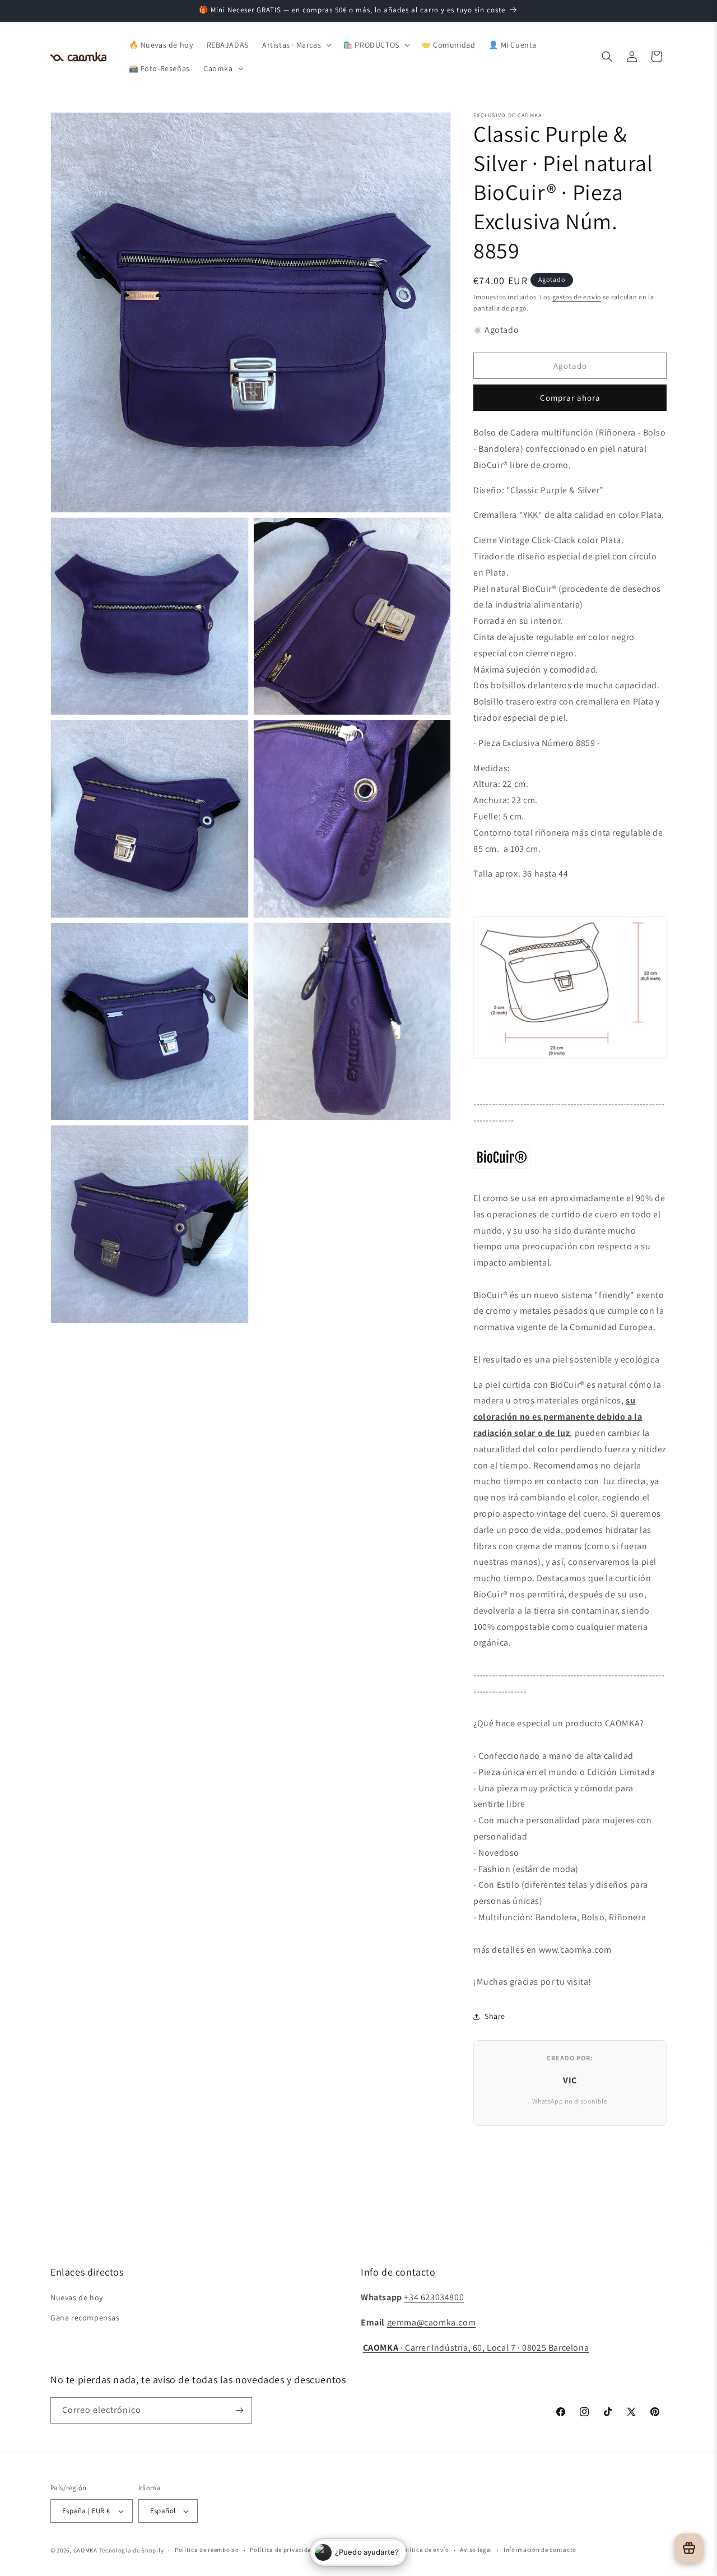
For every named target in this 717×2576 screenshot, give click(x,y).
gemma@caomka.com (432, 2322)
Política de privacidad (282, 2550)
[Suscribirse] (239, 2410)
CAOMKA (85, 2550)
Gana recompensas (85, 2318)
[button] (296, 45)
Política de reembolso (207, 2550)
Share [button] (495, 2016)
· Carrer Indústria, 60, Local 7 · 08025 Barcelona (476, 2348)
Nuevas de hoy (77, 2297)
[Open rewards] (689, 2548)
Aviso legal (476, 2550)
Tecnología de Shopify (132, 2550)
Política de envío (425, 2550)
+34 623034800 (434, 2297)
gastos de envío (577, 297)
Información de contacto (540, 2550)
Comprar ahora (570, 398)
